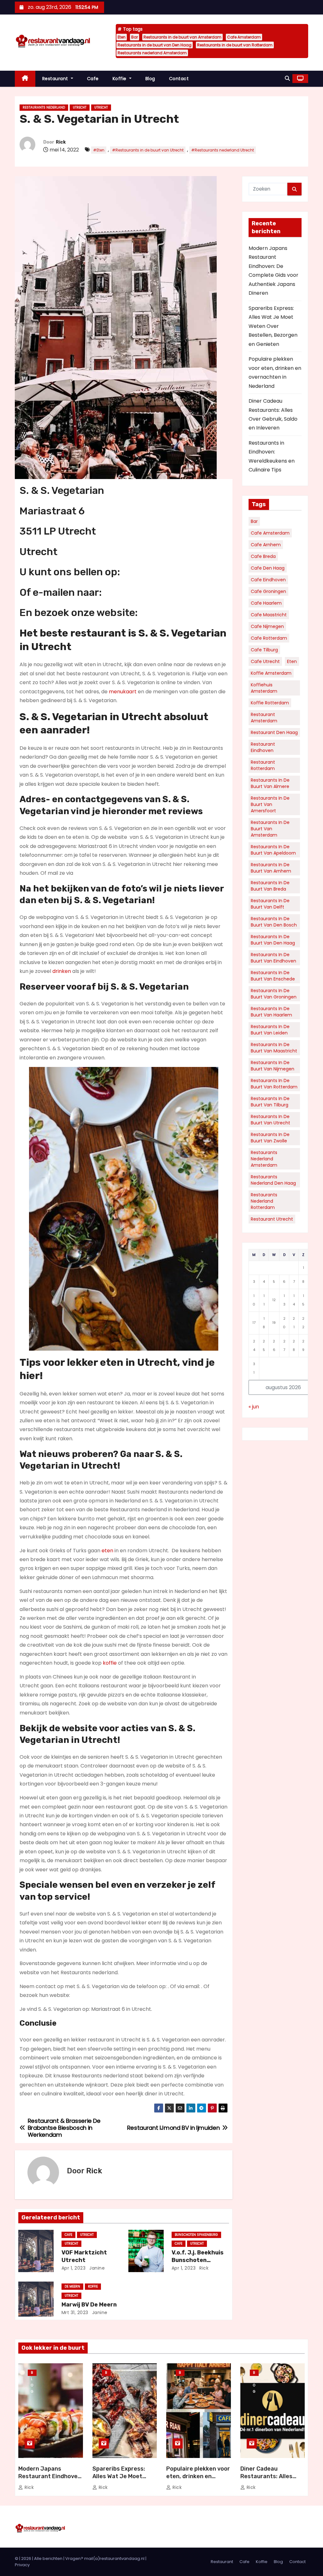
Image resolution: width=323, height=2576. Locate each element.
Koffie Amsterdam (271, 673)
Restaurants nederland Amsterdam (152, 53)
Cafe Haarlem (266, 603)
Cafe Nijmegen (267, 626)
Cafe (93, 79)
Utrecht (80, 107)
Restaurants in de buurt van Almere (270, 783)
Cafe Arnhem (266, 545)
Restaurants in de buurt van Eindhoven (273, 958)
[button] (287, 78)
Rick (61, 142)
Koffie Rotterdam (270, 703)
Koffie (120, 79)
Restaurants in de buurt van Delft (270, 904)
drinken (62, 971)
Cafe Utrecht (265, 661)
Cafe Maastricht (269, 615)
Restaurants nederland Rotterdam (264, 1201)
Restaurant (56, 79)
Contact (179, 79)
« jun (254, 1407)
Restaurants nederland (44, 107)
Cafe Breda (263, 556)
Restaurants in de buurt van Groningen (274, 994)
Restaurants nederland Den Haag (273, 1180)
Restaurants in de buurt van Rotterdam (235, 45)
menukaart (123, 692)
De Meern (72, 2286)
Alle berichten (48, 2558)
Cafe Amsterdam (244, 37)
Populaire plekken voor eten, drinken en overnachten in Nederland (198, 2480)
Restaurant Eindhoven (263, 747)
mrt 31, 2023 (75, 2312)
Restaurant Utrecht (272, 1219)
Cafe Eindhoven (268, 580)
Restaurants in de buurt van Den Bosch (274, 922)
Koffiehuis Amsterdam (264, 688)
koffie (110, 1663)
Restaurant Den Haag (274, 732)
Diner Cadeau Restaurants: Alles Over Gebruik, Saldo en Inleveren (272, 2480)
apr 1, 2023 (74, 2268)
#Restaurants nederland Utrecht (223, 150)
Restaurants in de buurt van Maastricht (274, 1048)
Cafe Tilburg (264, 650)
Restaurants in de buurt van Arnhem (271, 868)
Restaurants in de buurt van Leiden (270, 1030)
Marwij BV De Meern (89, 2305)
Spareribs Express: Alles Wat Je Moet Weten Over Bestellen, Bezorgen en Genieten (273, 326)
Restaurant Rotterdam (263, 765)
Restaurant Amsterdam (264, 718)
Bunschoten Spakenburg (196, 2235)
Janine (97, 2268)
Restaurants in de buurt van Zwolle (270, 1138)
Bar (135, 37)
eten (107, 1551)
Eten (122, 37)
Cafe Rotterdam (269, 638)
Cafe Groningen (268, 591)
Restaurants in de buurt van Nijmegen (273, 1066)
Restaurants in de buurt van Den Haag (155, 45)
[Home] (25, 79)
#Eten (99, 150)
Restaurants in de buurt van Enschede (273, 976)
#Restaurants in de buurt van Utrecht (148, 150)
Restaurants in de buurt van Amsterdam (182, 37)
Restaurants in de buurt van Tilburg (270, 1102)
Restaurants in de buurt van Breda (270, 886)
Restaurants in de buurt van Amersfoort (270, 804)
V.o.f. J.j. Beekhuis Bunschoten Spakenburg (198, 2260)
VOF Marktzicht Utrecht (84, 2256)
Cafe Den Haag (268, 568)
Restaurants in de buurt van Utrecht (270, 1120)
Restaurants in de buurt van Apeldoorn (273, 850)
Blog (150, 79)
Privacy (22, 2565)
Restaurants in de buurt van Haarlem (271, 1012)
